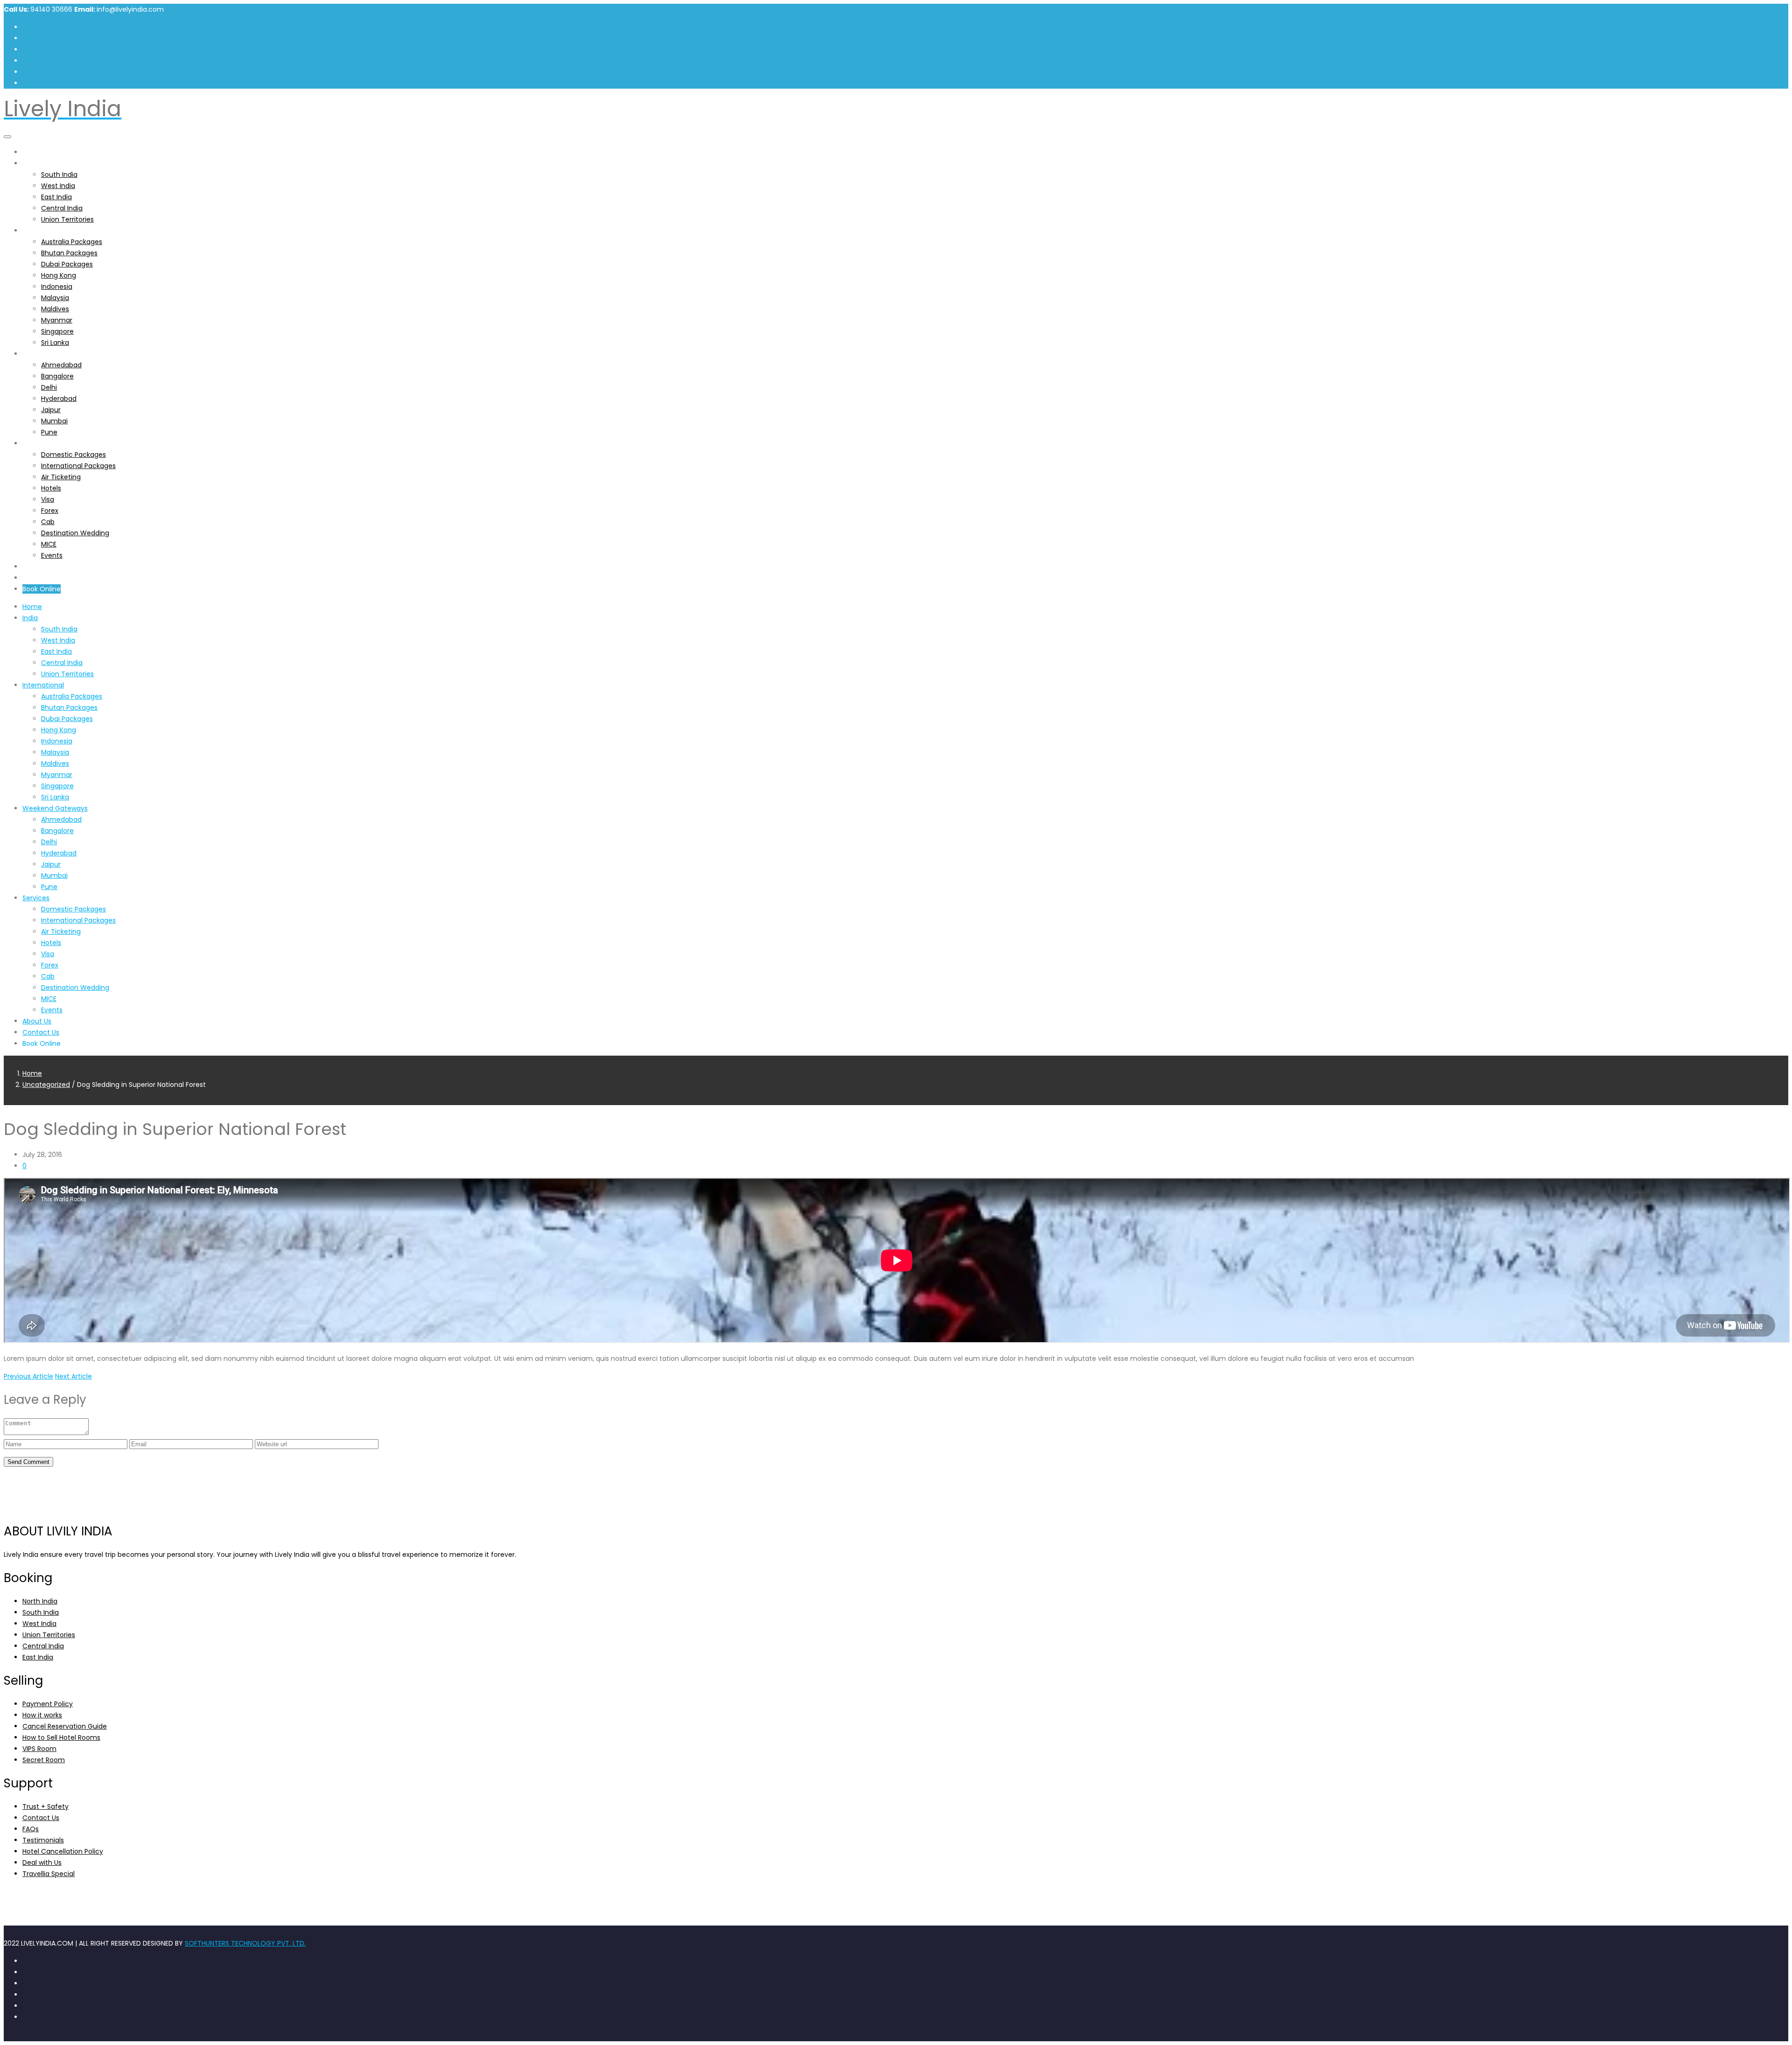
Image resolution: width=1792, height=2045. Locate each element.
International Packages (78, 466)
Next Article (73, 1376)
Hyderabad (59, 399)
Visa (48, 499)
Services (36, 443)
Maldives (55, 309)
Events (52, 555)
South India (59, 175)
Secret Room (44, 1760)
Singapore (57, 331)
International (43, 231)
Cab (48, 522)
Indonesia (57, 287)
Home (32, 152)
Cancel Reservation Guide (65, 1726)
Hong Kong (59, 275)
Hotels (51, 488)
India (30, 163)
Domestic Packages (73, 455)
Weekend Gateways (55, 354)
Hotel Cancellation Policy (63, 1851)
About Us (37, 567)
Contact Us (41, 578)
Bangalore (57, 376)
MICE (49, 544)
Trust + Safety (45, 1807)
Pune (49, 432)
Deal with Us (42, 1863)
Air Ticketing (61, 477)
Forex (50, 511)
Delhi (49, 387)
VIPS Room (39, 1749)
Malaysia (55, 298)
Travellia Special (49, 1874)
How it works (42, 1715)
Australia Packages (72, 242)
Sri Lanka (55, 343)
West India (58, 186)
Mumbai (54, 421)
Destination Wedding (75, 533)
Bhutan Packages (69, 253)
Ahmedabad (61, 365)
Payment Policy (48, 1704)
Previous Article (28, 1376)
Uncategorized (46, 1085)
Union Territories (67, 219)
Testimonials (43, 1840)
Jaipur (51, 410)
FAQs (31, 1829)
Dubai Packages (67, 264)
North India (40, 1601)
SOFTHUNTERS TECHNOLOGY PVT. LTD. (245, 1943)
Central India (62, 208)
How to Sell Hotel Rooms (61, 1737)
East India (56, 197)
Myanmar (57, 320)
